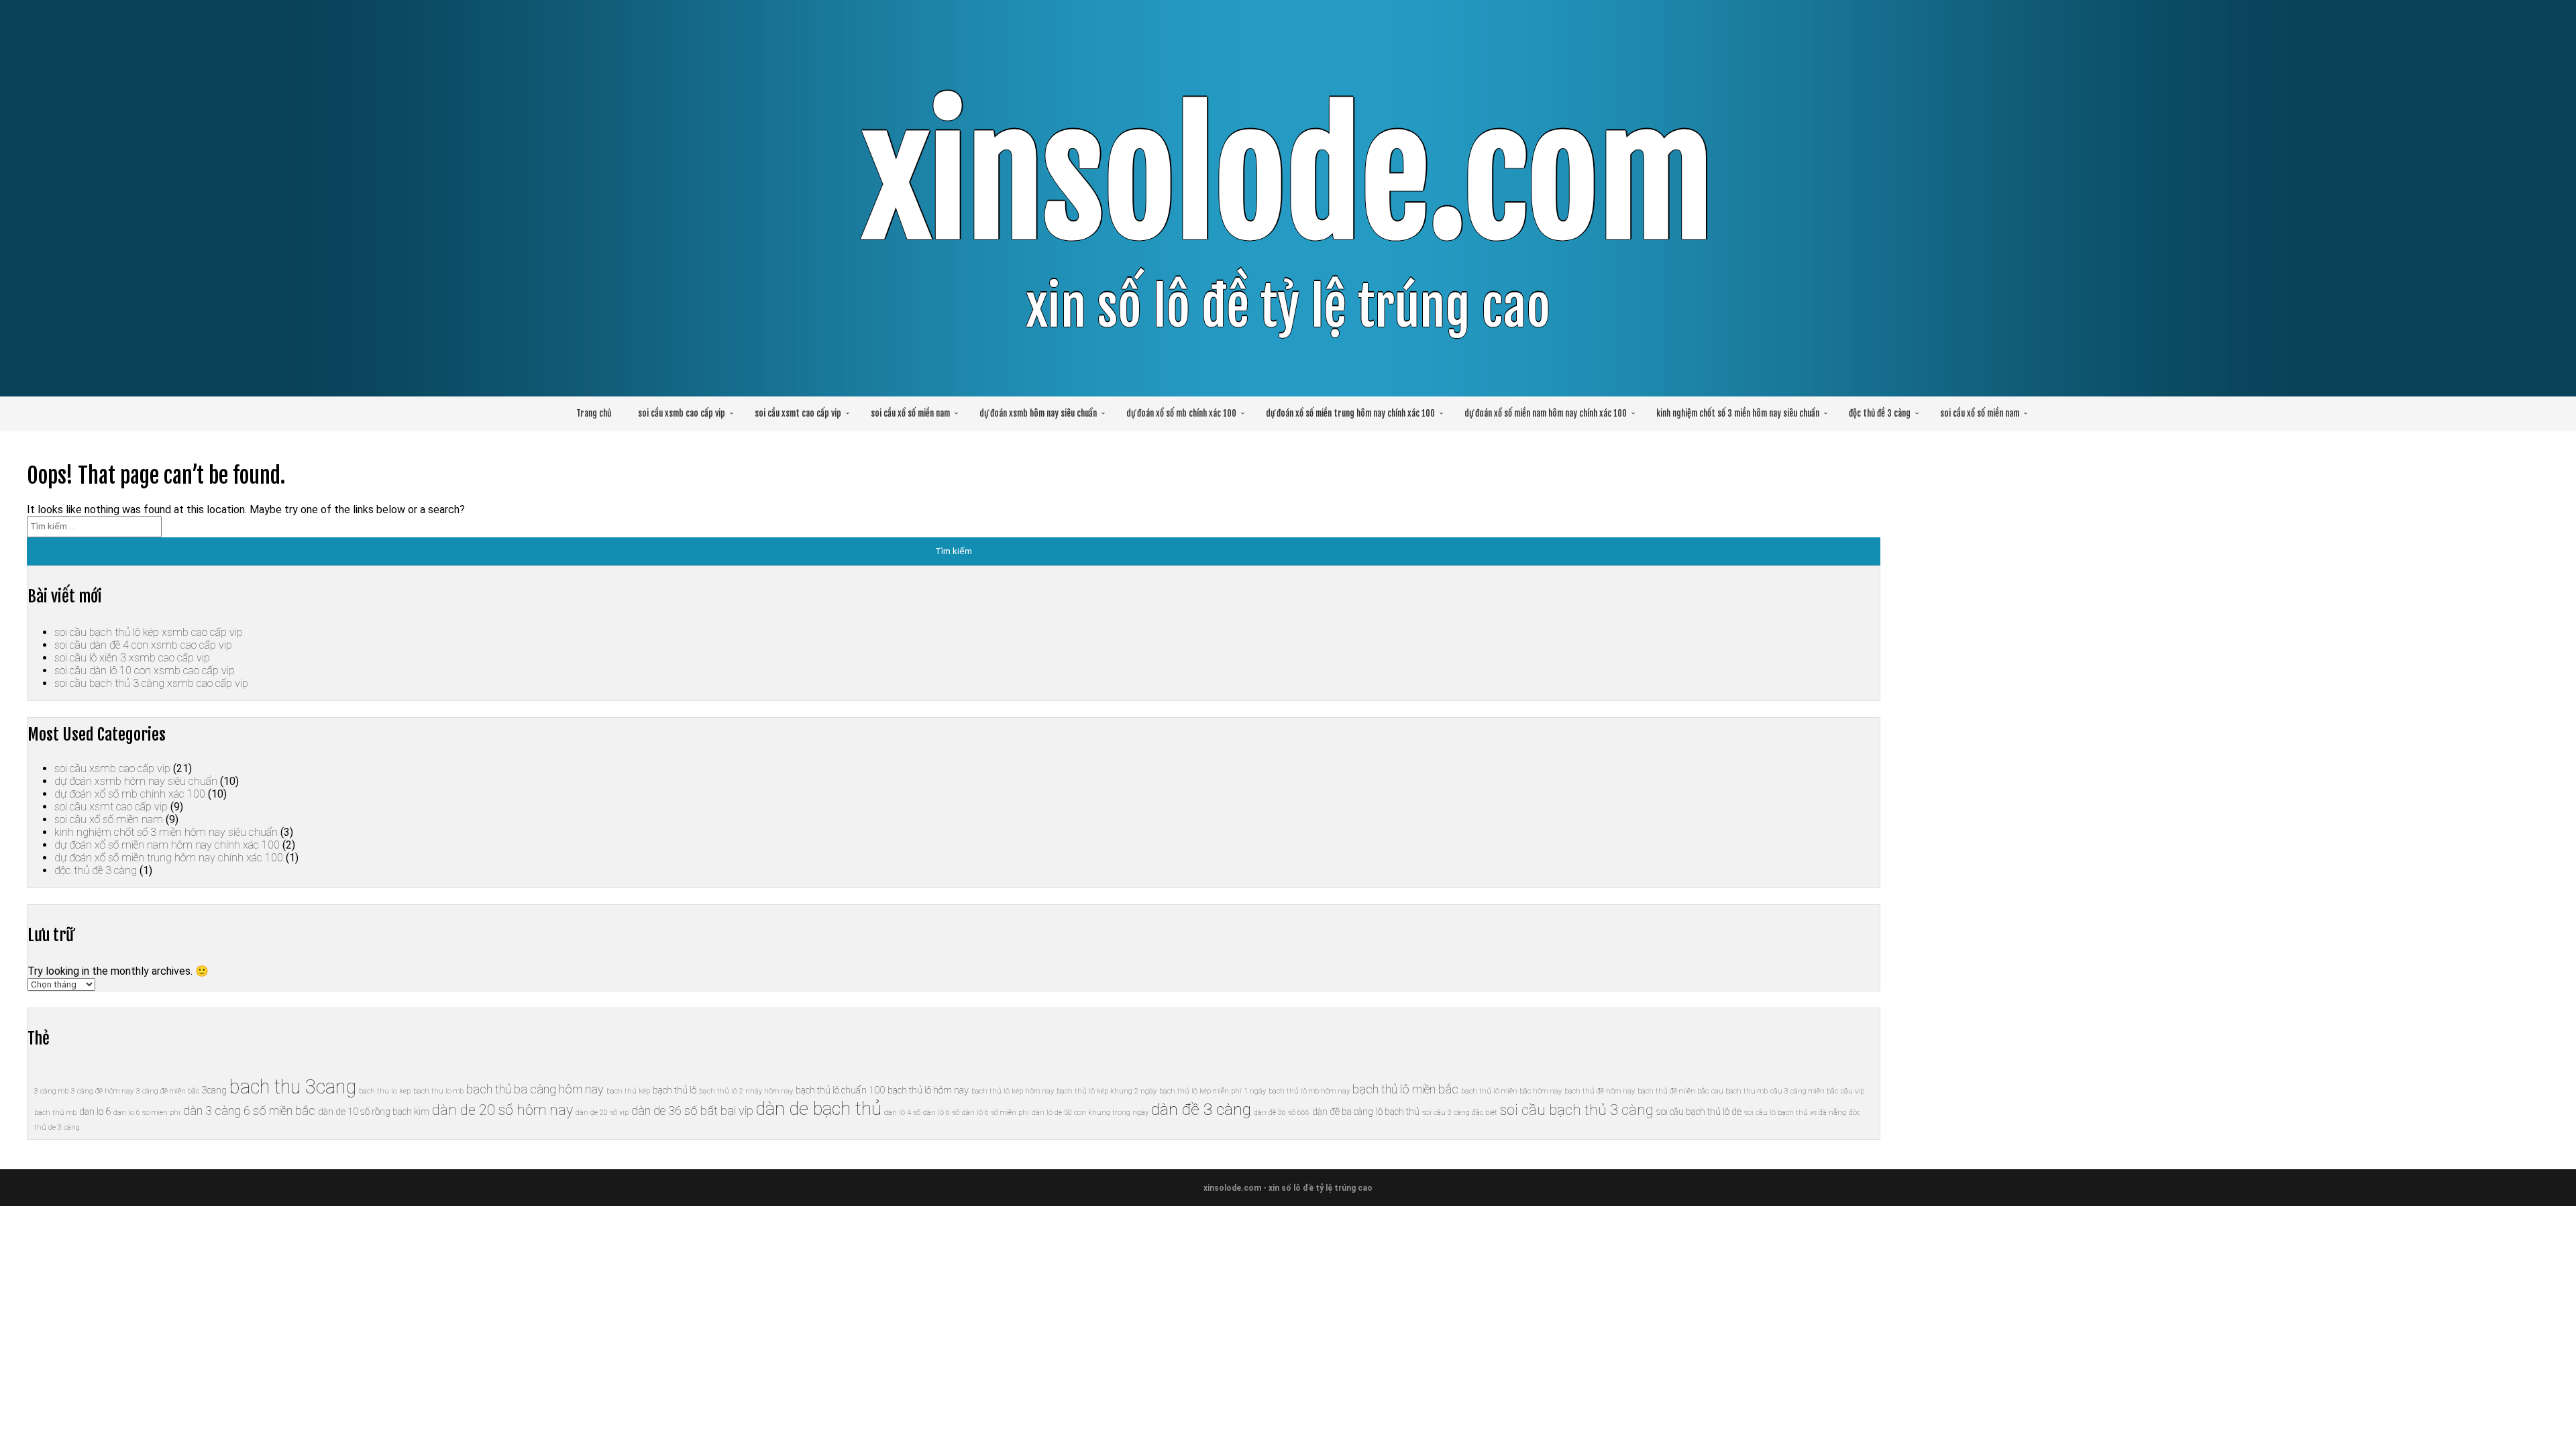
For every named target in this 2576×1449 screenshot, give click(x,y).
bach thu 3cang (293, 1087)
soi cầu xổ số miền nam (910, 413)
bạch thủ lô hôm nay (928, 1090)
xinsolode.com (1288, 178)
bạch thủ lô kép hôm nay (1013, 1091)
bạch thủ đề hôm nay (1600, 1091)
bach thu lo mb (438, 1091)
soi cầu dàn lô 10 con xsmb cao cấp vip (145, 670)
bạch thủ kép (628, 1091)
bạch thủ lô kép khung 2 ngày (1107, 1091)
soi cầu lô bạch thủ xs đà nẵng (1795, 1113)
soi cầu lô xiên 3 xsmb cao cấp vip (132, 658)
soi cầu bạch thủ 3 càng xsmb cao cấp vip (151, 683)
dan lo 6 (95, 1112)
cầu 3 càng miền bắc (1804, 1091)
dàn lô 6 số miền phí (996, 1113)
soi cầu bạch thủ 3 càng (1577, 1110)
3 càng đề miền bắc (168, 1091)
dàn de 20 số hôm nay (502, 1110)
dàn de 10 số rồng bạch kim (374, 1112)
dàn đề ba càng (1343, 1112)
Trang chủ (594, 413)
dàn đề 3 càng (1201, 1109)
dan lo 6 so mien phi (147, 1113)
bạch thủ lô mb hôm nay (1309, 1091)
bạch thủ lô (675, 1090)
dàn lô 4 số (902, 1113)
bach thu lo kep (385, 1091)
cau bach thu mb (1739, 1091)
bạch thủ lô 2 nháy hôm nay (746, 1091)
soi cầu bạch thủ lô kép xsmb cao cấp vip (149, 632)
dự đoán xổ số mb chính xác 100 (1181, 413)
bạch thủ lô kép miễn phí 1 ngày (1213, 1091)
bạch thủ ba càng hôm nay (535, 1089)
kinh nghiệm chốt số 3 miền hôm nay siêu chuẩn (1738, 413)
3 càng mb (51, 1091)
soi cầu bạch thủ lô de (1699, 1112)
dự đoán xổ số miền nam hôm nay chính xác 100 (1546, 413)
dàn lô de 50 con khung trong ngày (1090, 1113)
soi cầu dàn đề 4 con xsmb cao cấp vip (143, 645)
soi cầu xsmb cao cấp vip (682, 413)
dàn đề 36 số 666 (1282, 1113)
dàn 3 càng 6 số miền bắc (249, 1111)
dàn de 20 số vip (602, 1113)
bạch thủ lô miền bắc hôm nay (1511, 1091)
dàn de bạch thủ (819, 1109)
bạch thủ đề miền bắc (1673, 1091)
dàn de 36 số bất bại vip (692, 1111)
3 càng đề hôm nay (102, 1091)
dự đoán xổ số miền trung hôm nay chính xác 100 (1350, 413)
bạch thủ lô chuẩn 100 (840, 1090)
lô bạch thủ (1398, 1112)
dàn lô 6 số (941, 1113)
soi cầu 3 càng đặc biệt (1460, 1113)
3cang (214, 1090)
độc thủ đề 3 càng (1880, 413)
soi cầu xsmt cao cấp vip (798, 413)
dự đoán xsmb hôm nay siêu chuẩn (1038, 413)
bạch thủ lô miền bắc (1405, 1089)
